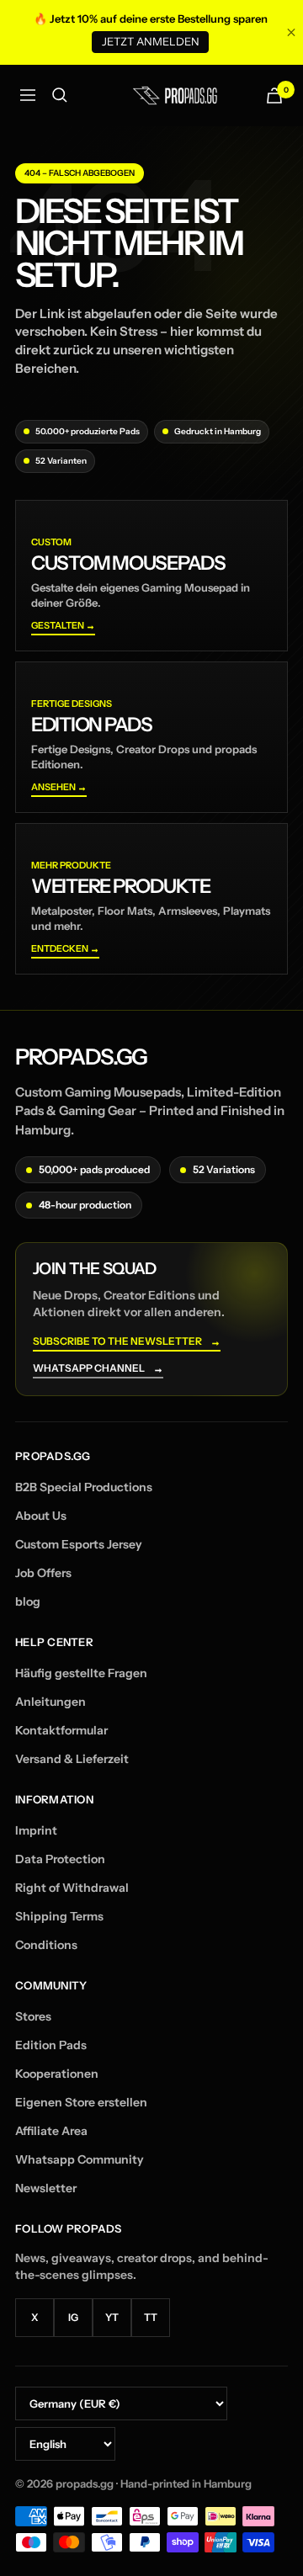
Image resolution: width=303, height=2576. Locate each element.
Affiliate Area (51, 2131)
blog (28, 1601)
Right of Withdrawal (72, 1888)
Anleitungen (50, 1702)
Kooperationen (57, 2074)
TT (151, 2317)
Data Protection (60, 1859)
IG (73, 2317)
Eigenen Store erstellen (81, 2102)
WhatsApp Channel (98, 1369)
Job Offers (43, 1573)
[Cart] (274, 96)
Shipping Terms (59, 1916)
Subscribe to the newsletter (127, 1342)
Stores (33, 2016)
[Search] (60, 95)
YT (112, 2317)
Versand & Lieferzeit (72, 1759)
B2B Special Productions (84, 1487)
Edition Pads (51, 2045)
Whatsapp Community (80, 2159)
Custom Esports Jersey (79, 1544)
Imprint (36, 1830)
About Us (41, 1516)
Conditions (46, 1945)
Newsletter (46, 2188)
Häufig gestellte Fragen (81, 1673)
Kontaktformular (61, 1730)
